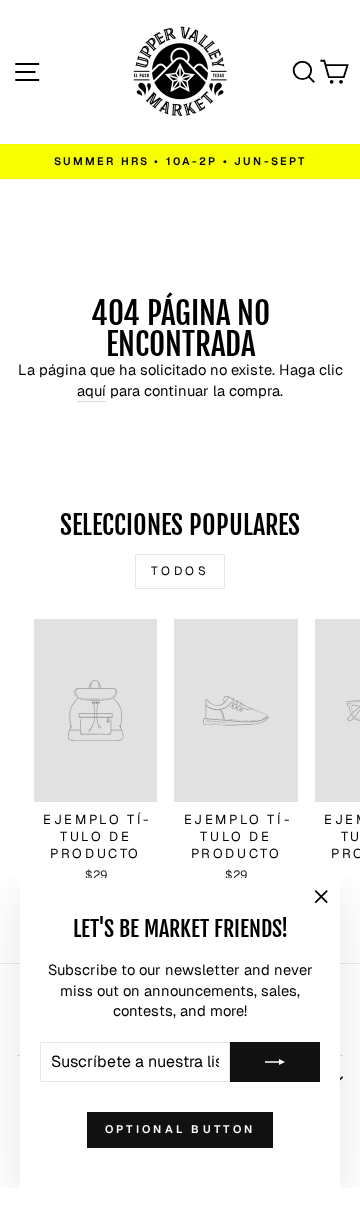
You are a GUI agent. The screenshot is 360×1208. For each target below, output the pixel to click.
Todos (180, 571)
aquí (91, 390)
